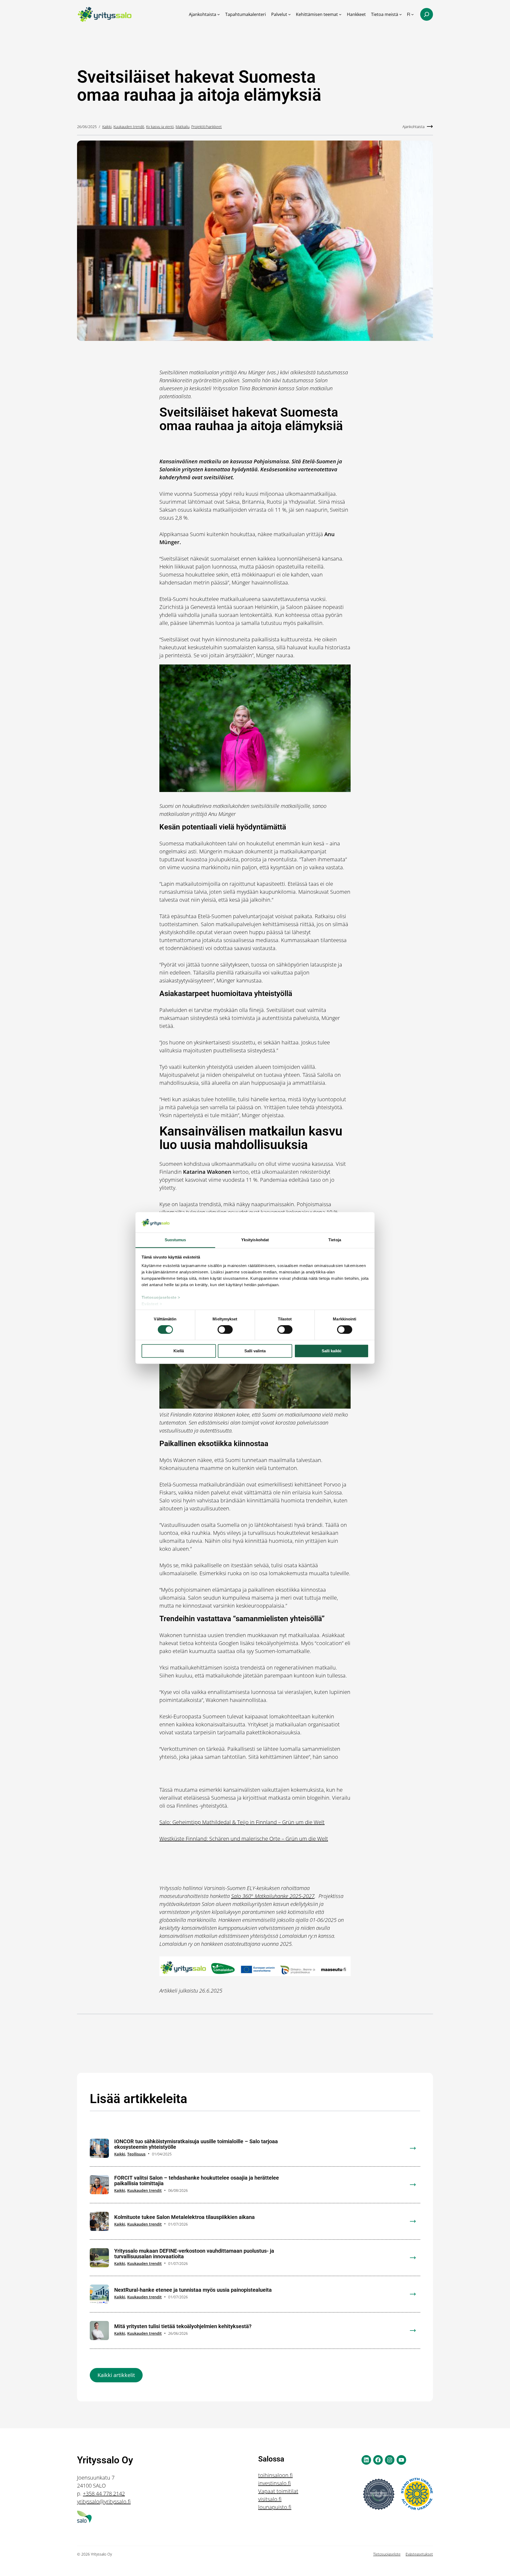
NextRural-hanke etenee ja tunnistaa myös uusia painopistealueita (193, 2290)
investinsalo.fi (275, 2483)
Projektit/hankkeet (207, 127)
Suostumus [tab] (175, 1240)
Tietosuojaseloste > (161, 1297)
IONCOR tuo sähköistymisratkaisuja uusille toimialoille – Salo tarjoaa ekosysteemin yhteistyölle (196, 2144)
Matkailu (182, 127)
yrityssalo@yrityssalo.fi (104, 2501)
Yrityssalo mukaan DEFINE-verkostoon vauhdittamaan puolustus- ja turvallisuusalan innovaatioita (194, 2254)
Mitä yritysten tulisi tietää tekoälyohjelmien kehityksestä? (183, 2326)
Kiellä (179, 1351)
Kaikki (107, 127)
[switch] (225, 1330)
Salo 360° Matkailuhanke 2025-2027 (273, 1896)
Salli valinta (255, 1351)
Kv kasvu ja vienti (160, 127)
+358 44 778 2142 (104, 2494)
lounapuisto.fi (275, 2507)
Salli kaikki (331, 1351)
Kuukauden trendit (129, 127)
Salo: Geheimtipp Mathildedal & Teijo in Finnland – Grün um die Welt (242, 1822)
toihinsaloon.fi (275, 2475)
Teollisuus (136, 2154)
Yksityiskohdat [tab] (255, 1240)
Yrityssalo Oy (105, 2460)
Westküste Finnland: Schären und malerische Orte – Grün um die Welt (244, 1839)
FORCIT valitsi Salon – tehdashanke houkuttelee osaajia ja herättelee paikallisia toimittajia (197, 2181)
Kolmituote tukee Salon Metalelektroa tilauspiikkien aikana (184, 2217)
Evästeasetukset (419, 2554)
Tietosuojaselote (387, 2554)
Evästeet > (152, 1304)
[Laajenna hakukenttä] (427, 14)
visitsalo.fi (270, 2499)
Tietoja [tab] (335, 1240)
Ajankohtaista (413, 127)
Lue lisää (416, 2152)
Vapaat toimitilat (278, 2491)
